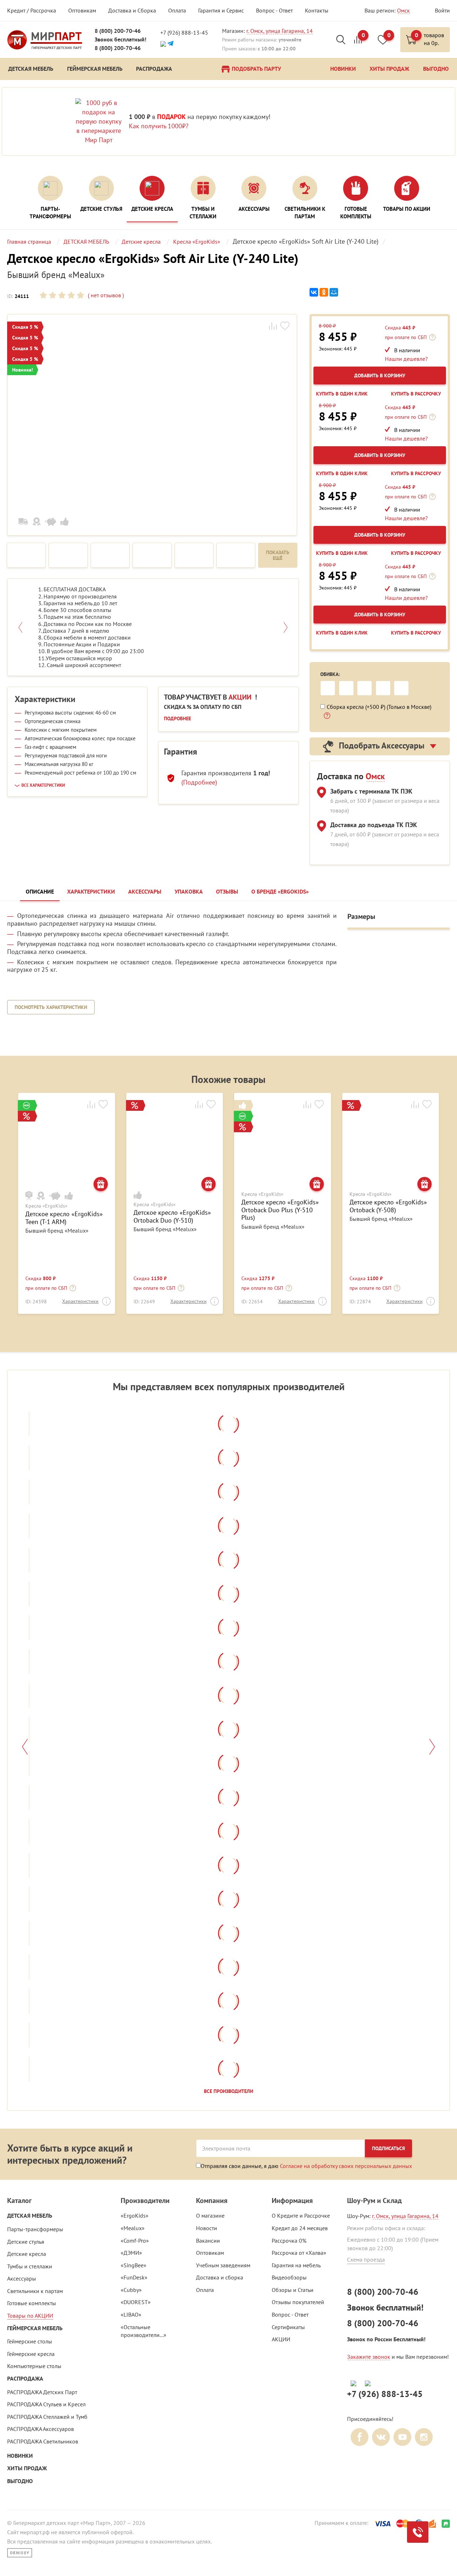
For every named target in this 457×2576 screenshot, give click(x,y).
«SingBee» (134, 2265)
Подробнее (177, 718)
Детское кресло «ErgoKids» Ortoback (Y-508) (388, 1206)
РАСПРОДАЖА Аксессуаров (41, 2429)
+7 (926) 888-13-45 (184, 33)
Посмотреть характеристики (51, 1007)
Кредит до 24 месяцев (300, 2228)
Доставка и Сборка (132, 10)
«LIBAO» (131, 2314)
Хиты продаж (27, 2468)
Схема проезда (366, 2259)
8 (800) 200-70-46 (118, 31)
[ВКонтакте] (314, 292)
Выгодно (20, 2481)
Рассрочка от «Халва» (299, 2253)
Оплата (177, 10)
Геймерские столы (30, 2341)
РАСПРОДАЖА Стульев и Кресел (46, 2404)
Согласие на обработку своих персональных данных (346, 2166)
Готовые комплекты (32, 2303)
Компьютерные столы (34, 2366)
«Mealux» (133, 2228)
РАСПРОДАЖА (25, 2379)
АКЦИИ (281, 2339)
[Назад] (25, 1747)
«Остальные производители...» (144, 2331)
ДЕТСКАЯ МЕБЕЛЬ (30, 2216)
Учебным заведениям (223, 2265)
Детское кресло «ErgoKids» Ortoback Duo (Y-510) (172, 1216)
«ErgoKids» (135, 2216)
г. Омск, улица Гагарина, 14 (280, 31)
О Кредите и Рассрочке (301, 2216)
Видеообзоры (289, 2277)
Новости (207, 2228)
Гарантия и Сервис (221, 10)
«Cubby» (131, 2290)
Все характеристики (43, 785)
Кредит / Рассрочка (32, 10)
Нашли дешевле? (406, 359)
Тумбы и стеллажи (30, 2266)
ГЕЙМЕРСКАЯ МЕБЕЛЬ (35, 2328)
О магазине (210, 2216)
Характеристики (80, 1301)
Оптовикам (82, 10)
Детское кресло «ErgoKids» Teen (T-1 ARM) (64, 1218)
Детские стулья (26, 2242)
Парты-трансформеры (35, 2229)
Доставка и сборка (220, 2277)
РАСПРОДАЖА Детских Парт (42, 2392)
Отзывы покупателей (298, 2302)
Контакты (317, 10)
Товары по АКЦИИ (30, 2316)
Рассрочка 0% (289, 2241)
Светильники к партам (35, 2291)
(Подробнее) (199, 782)
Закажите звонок (369, 2357)
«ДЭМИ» (131, 2253)
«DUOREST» (136, 2302)
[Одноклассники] (324, 292)
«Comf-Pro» (135, 2241)
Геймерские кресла (31, 2354)
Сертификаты (288, 2327)
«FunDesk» (134, 2277)
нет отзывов (105, 295)
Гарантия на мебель (296, 2265)
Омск (403, 10)
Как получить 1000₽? (159, 126)
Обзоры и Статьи (293, 2290)
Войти (442, 10)
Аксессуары (22, 2278)
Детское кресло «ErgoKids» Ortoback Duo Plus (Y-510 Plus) (280, 1210)
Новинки (20, 2456)
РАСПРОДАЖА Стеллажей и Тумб (47, 2417)
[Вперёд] (432, 1747)
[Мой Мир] (334, 292)
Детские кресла (27, 2254)
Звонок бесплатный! (120, 39)
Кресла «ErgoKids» (46, 1206)
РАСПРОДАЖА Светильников (43, 2441)
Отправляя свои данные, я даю (306, 2166)
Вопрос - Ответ (274, 10)
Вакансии (208, 2241)
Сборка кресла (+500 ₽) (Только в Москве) (379, 707)
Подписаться (388, 2148)
